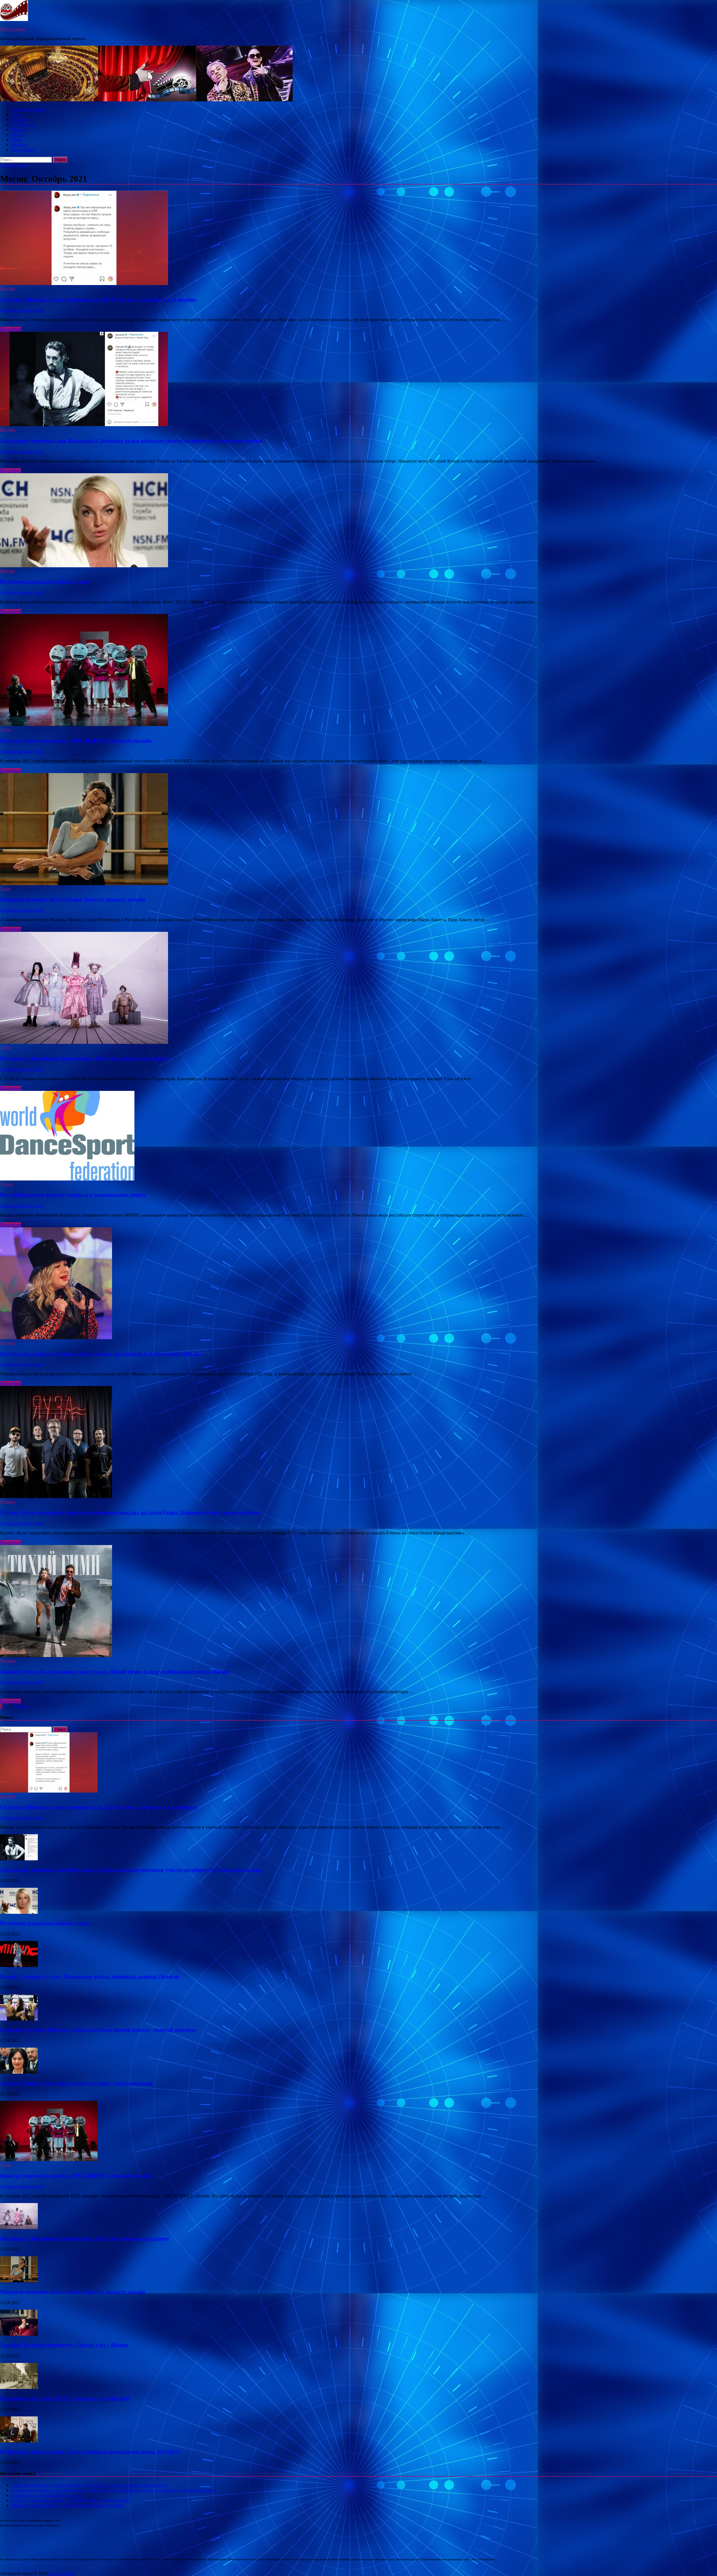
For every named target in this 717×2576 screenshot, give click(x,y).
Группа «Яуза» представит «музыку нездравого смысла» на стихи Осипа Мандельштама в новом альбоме (130, 1512)
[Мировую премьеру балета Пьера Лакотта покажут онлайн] (358, 830)
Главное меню (14, 165)
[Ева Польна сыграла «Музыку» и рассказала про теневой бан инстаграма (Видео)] (358, 1284)
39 (15, 1706)
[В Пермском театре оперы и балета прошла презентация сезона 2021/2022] (19, 2441)
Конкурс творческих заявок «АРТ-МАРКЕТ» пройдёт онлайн (76, 740)
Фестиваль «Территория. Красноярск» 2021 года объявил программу (85, 1058)
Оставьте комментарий (22, 310)
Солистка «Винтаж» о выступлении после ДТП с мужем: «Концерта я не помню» (99, 299)
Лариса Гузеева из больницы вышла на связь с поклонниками (76, 2083)
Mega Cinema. (13, 29)
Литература (22, 124)
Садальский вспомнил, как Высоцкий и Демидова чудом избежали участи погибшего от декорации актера (131, 441)
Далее (24, 1706)
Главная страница (28, 109)
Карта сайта (23, 150)
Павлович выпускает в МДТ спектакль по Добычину (65, 2398)
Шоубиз (19, 145)
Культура (20, 119)
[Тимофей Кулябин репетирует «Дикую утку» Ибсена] (19, 2334)
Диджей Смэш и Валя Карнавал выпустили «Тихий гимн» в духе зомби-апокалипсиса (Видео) (115, 1671)
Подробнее (11, 329)
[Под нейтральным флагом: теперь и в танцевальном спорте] (358, 1136)
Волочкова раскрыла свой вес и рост (45, 581)
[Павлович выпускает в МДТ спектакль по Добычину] (19, 2387)
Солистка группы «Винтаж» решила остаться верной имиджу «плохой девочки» (98, 2030)
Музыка (19, 129)
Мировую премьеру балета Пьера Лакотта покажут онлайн (73, 899)
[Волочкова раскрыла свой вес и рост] (358, 521)
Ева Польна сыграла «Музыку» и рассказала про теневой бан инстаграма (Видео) (101, 1354)
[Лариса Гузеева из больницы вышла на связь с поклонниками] (19, 2072)
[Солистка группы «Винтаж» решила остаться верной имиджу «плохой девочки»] (19, 2019)
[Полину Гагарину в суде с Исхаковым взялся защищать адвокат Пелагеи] (19, 1965)
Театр (17, 140)
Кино (16, 114)
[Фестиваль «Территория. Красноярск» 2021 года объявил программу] (358, 988)
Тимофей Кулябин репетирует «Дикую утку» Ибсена (64, 2345)
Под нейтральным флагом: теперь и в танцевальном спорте (73, 1195)
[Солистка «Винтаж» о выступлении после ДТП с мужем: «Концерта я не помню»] (358, 238)
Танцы (18, 135)
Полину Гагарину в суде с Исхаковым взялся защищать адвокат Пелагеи (89, 1976)
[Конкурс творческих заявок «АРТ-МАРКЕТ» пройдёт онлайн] (358, 671)
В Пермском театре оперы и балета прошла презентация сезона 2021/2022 (90, 2452)
